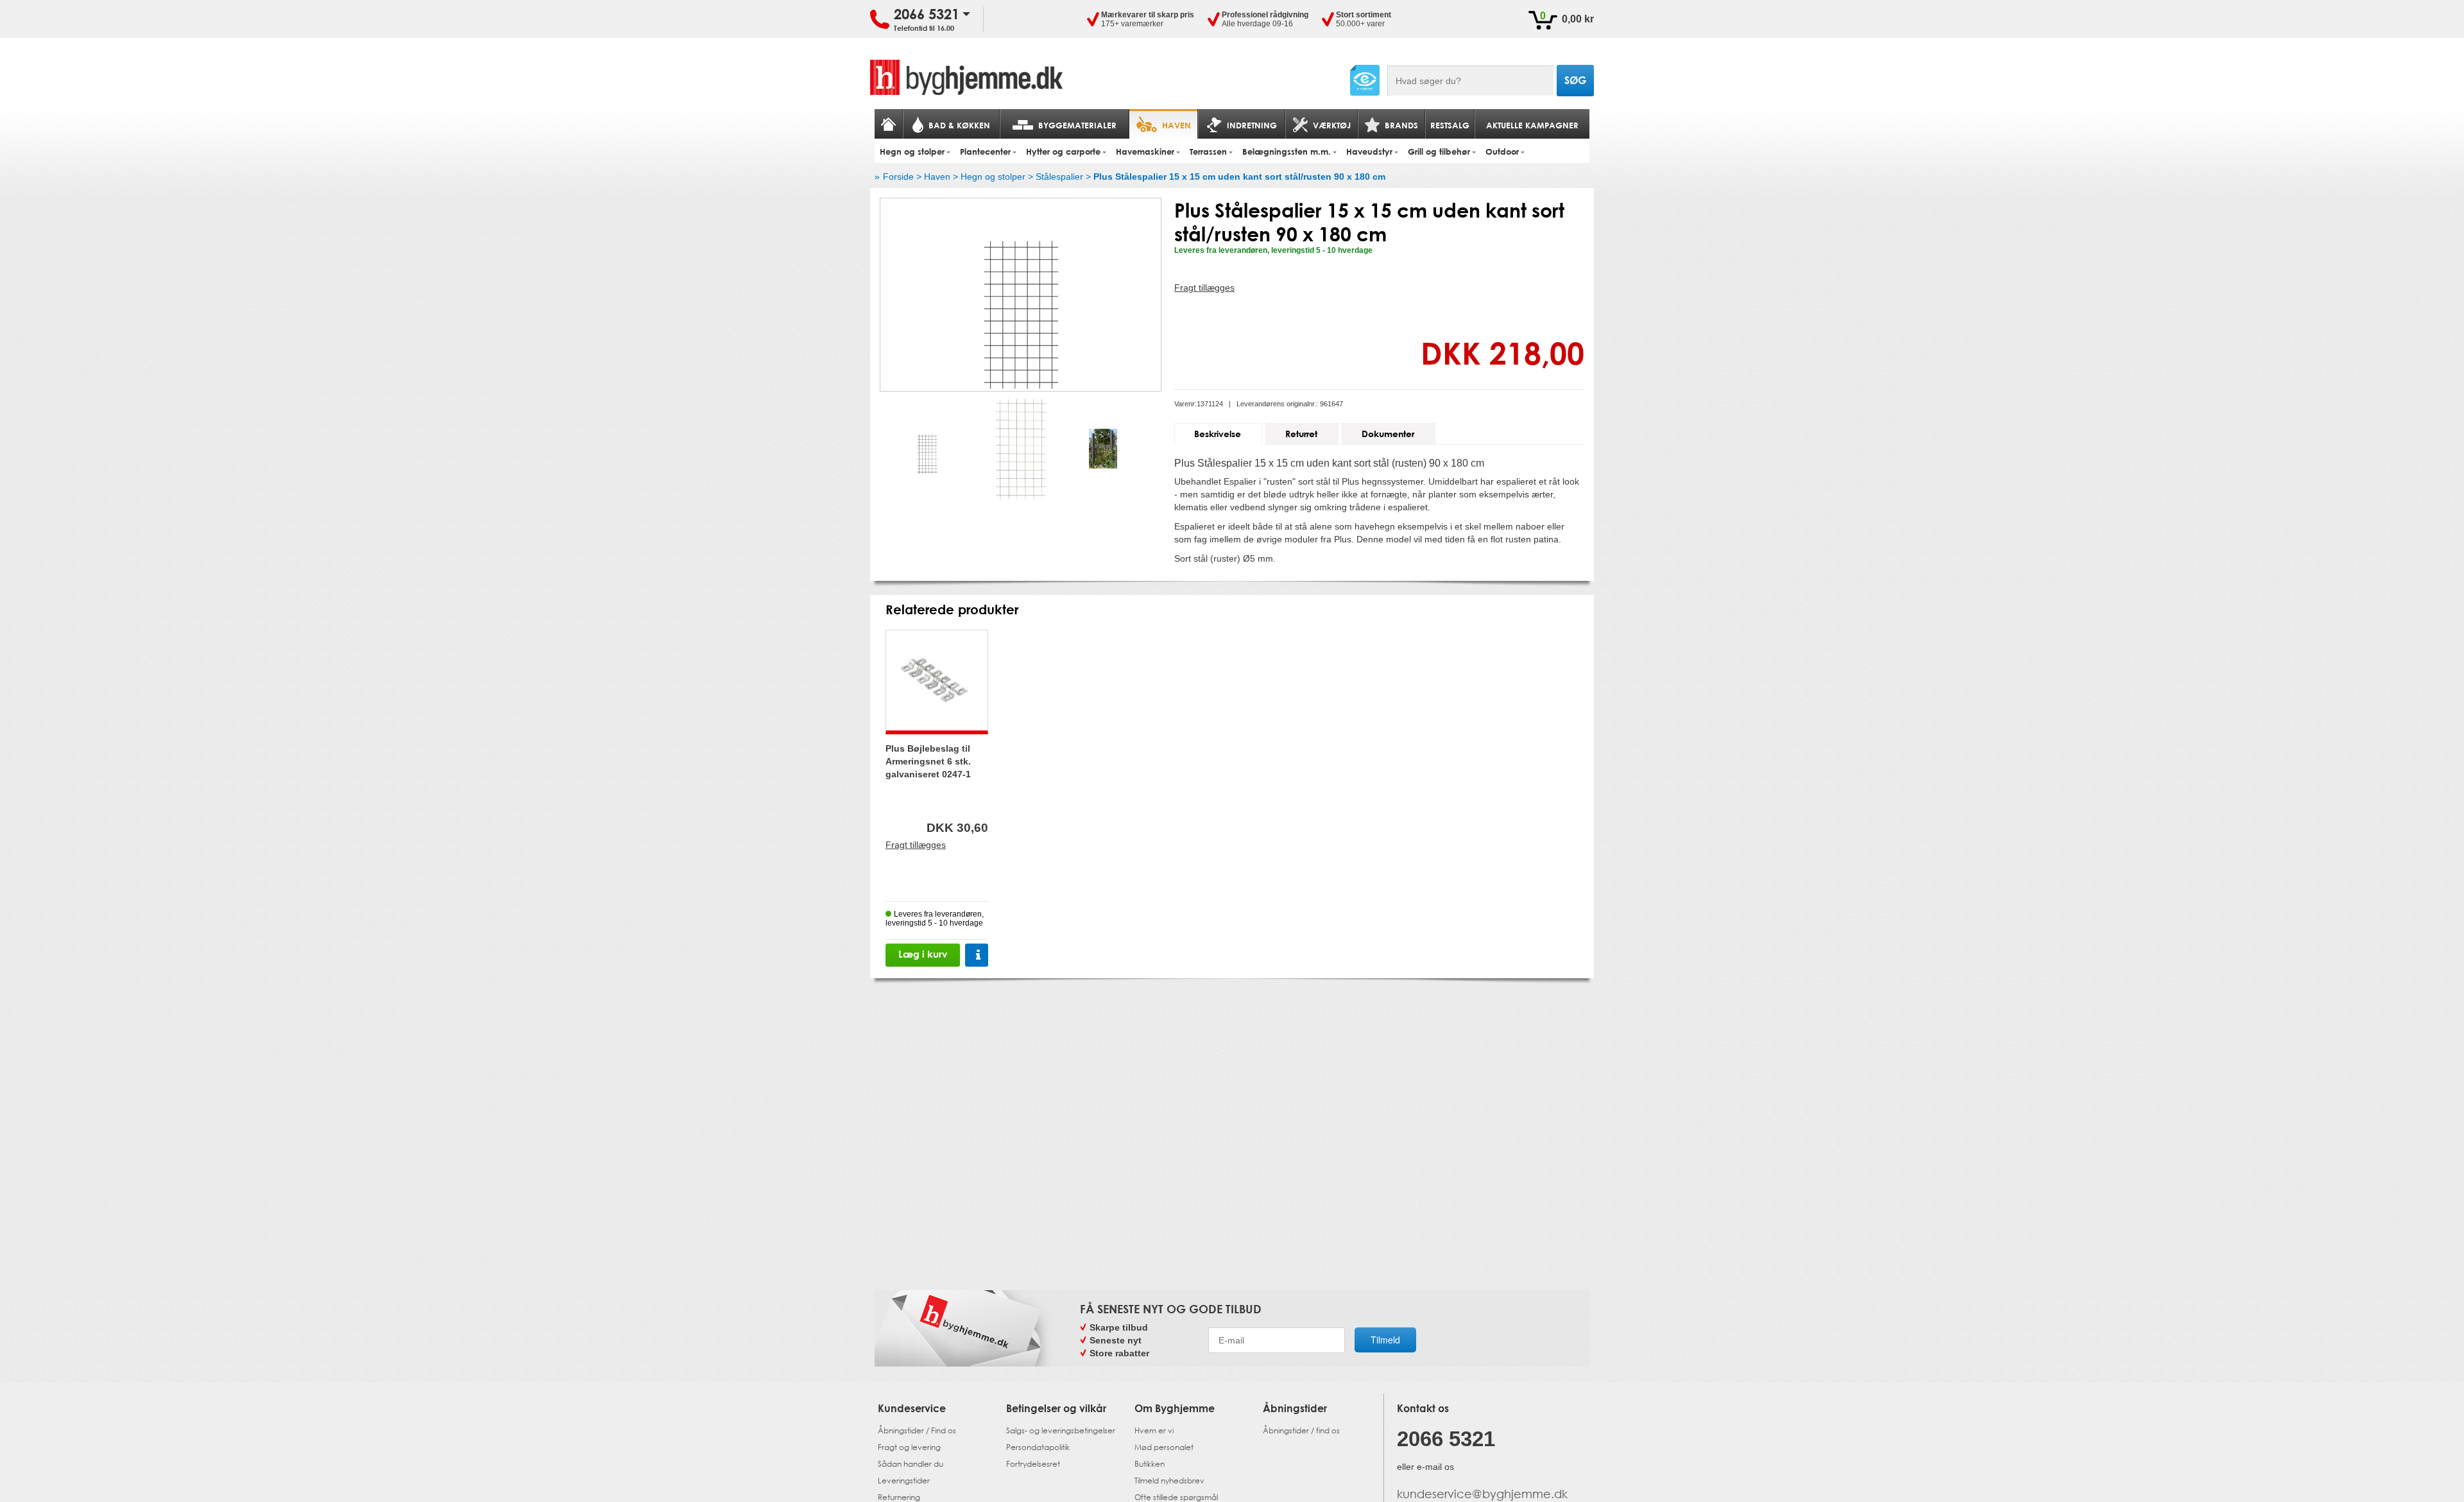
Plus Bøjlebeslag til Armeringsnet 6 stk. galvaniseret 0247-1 (928, 761)
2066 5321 (927, 14)
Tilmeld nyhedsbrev (1169, 1480)
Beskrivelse (1218, 434)
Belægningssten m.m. (1287, 151)
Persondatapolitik (1038, 1447)
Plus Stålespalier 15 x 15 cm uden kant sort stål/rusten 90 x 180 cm (1239, 177)
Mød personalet (1164, 1447)
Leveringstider (904, 1480)
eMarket (1365, 80)
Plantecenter (985, 151)
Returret (1301, 434)
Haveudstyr (1369, 151)
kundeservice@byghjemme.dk (1482, 1494)
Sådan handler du (911, 1464)
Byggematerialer (1077, 125)
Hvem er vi (1154, 1430)
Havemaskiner (1145, 151)
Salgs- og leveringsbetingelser (1061, 1430)
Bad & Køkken (959, 125)
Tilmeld (1385, 1340)
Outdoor (1502, 151)
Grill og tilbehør (1439, 151)
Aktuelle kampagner (1532, 125)
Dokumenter (1388, 434)
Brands (1401, 125)
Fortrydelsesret (1033, 1464)
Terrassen (1208, 151)
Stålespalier (1059, 177)
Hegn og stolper (912, 151)
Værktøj (1332, 125)
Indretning (1252, 125)
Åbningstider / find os (1301, 1430)
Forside (898, 177)
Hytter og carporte (1063, 151)
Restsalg (1450, 125)
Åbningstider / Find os (917, 1430)
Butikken (1150, 1464)
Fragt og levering (909, 1447)
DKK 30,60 (957, 828)
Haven (1176, 125)
